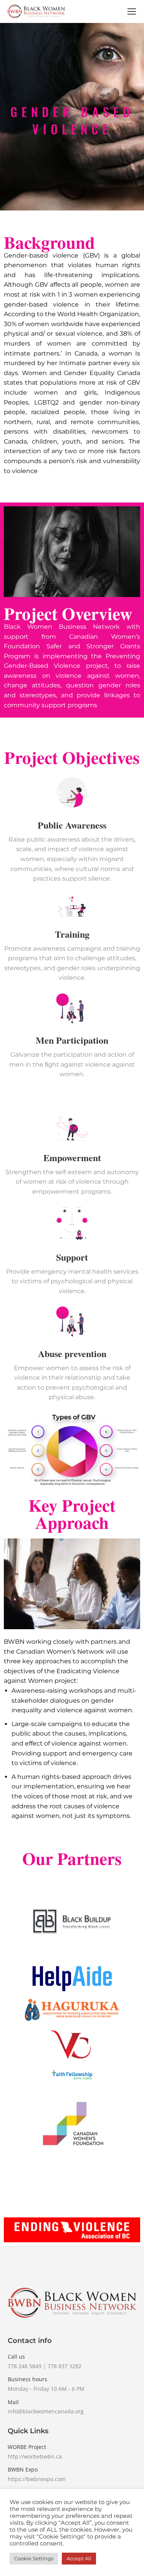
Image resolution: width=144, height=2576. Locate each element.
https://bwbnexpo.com (37, 2479)
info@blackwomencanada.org (46, 2411)
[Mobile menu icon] (132, 11)
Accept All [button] (79, 2558)
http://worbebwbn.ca (35, 2456)
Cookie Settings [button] (34, 2558)
